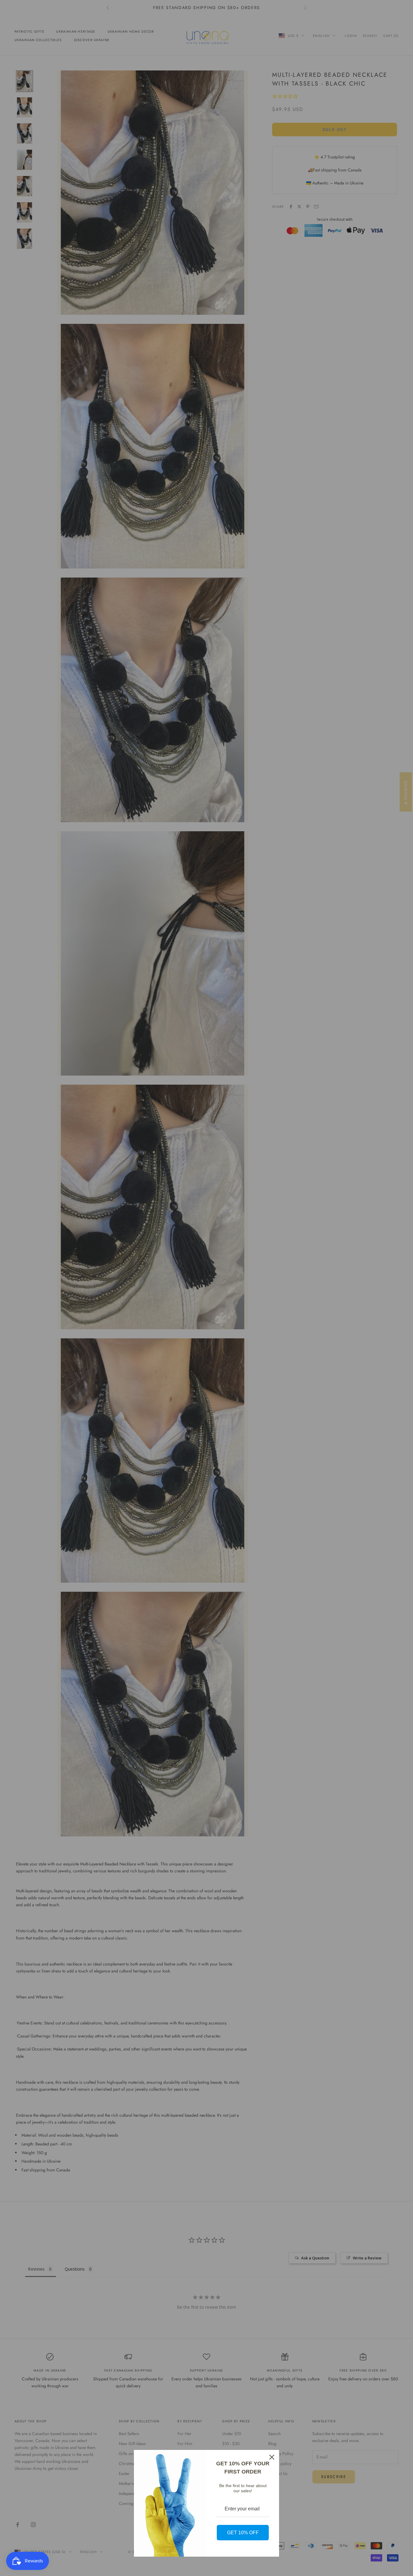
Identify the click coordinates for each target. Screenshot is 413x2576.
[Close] (272, 2457)
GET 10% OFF (243, 2533)
